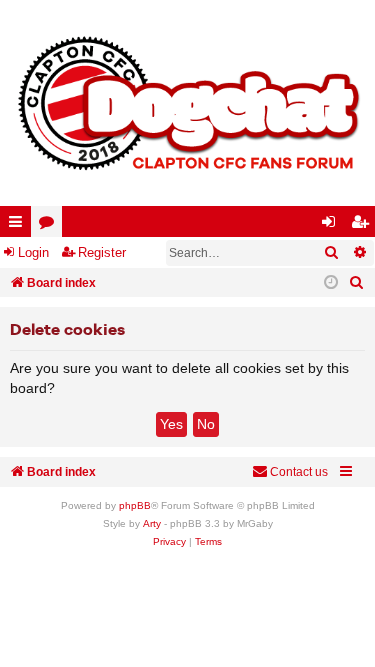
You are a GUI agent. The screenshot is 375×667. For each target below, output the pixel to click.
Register (102, 252)
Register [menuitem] (364, 225)
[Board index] (187, 103)
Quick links (19, 225)
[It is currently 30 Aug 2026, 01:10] (331, 283)
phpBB (135, 505)
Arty (152, 523)
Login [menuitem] (333, 225)
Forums (50, 225)
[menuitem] (357, 283)
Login (33, 252)
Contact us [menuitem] (299, 472)
